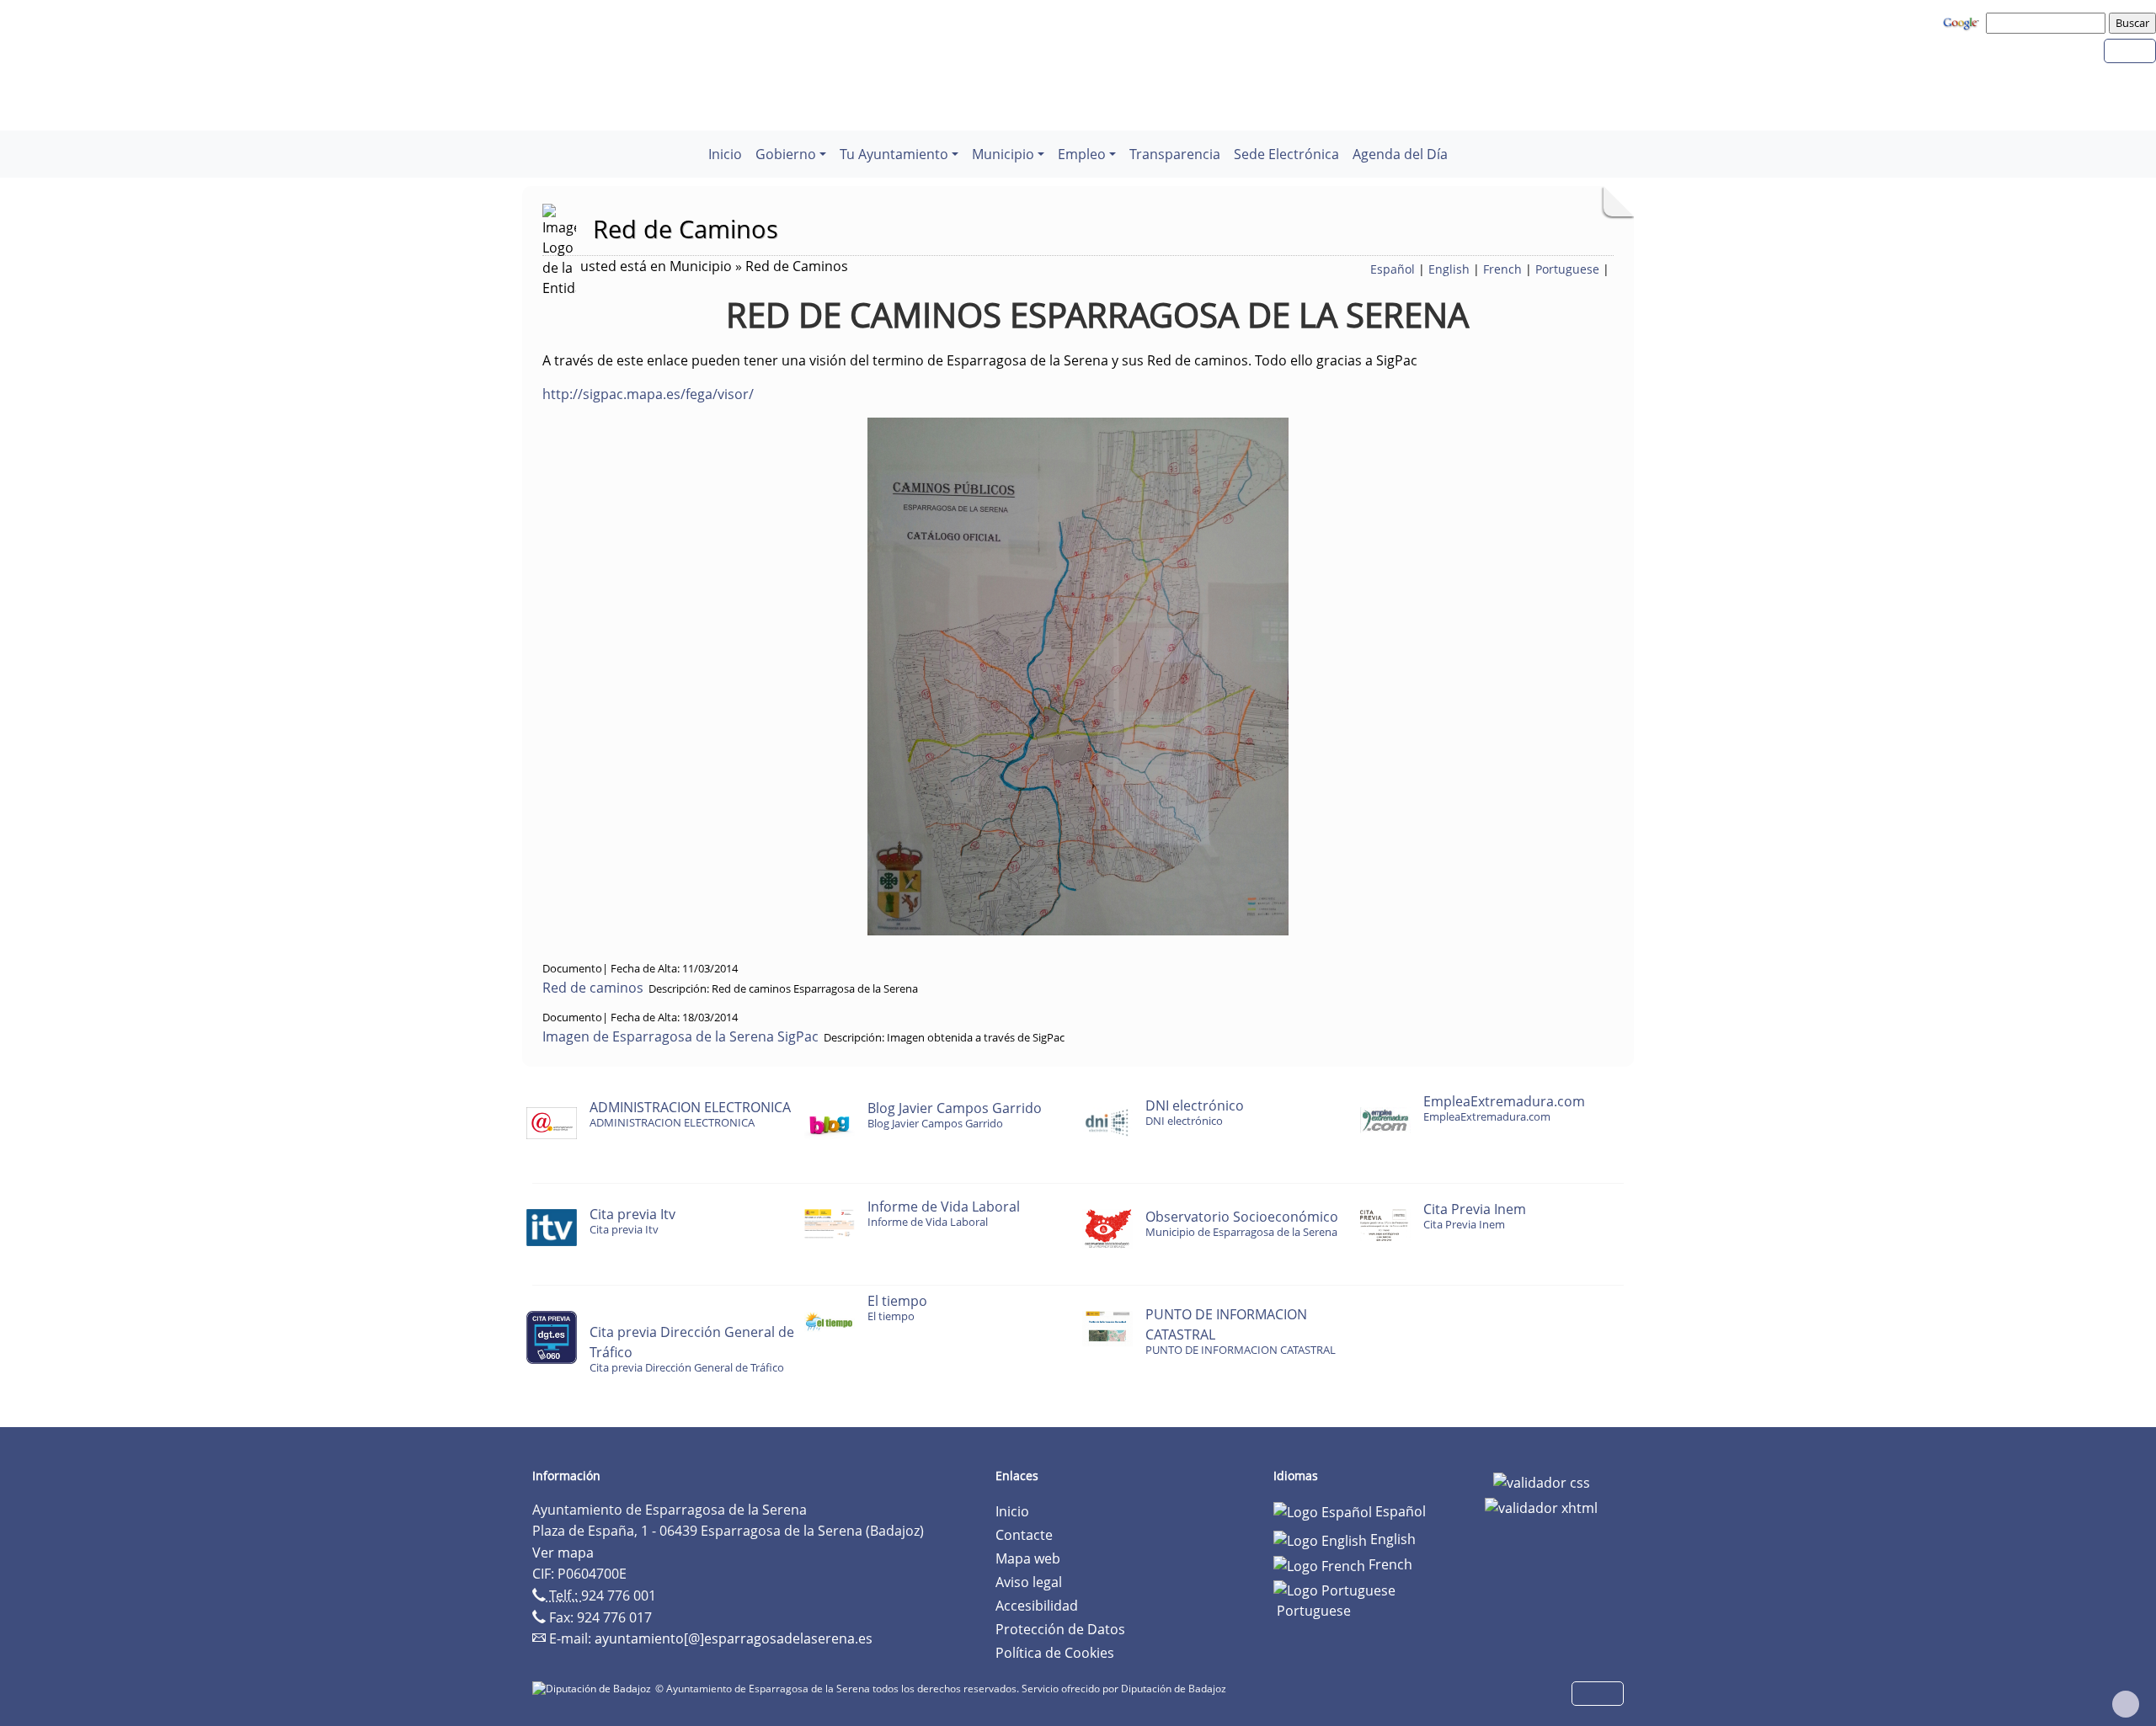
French (1502, 269)
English (1449, 269)
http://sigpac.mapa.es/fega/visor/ (648, 394)
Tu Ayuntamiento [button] (894, 154)
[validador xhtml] (1541, 1506)
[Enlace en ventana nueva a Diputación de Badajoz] (594, 1689)
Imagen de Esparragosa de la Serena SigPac (680, 1036)
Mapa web (1028, 1558)
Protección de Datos (1060, 1629)
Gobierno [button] (786, 154)
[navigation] (2048, 23)
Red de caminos (593, 988)
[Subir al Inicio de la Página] (2126, 1704)
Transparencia (1175, 154)
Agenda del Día (1400, 154)
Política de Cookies (1055, 1653)
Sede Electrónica (1286, 154)
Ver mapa (563, 1553)
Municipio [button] (1003, 154)
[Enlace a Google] (1963, 22)
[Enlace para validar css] (1542, 1481)
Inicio (725, 154)
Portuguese (1567, 269)
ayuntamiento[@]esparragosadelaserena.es (734, 1638)
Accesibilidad (1037, 1606)
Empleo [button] (1082, 154)
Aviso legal (1029, 1582)
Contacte (1024, 1535)
